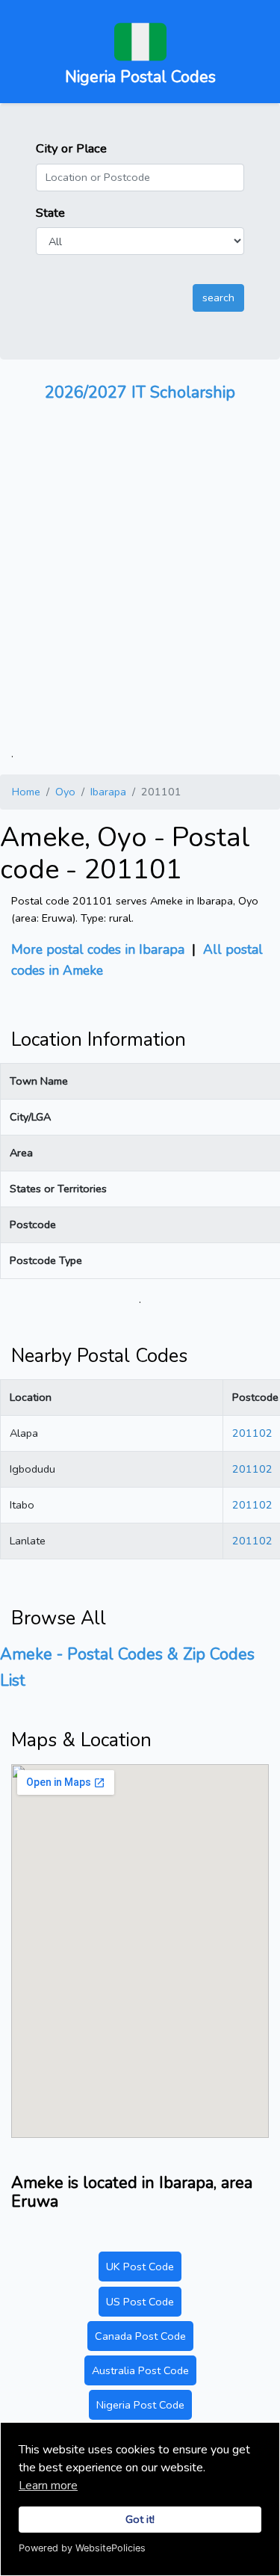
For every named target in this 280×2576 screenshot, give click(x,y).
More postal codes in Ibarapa (98, 949)
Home (26, 792)
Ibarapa (108, 792)
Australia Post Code (140, 2370)
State (50, 213)
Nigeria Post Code (140, 2405)
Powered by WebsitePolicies (82, 2548)
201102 (252, 1433)
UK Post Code (140, 2267)
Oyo (65, 792)
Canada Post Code (140, 2336)
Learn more (48, 2486)
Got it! (140, 2519)
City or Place (71, 148)
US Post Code (140, 2302)
